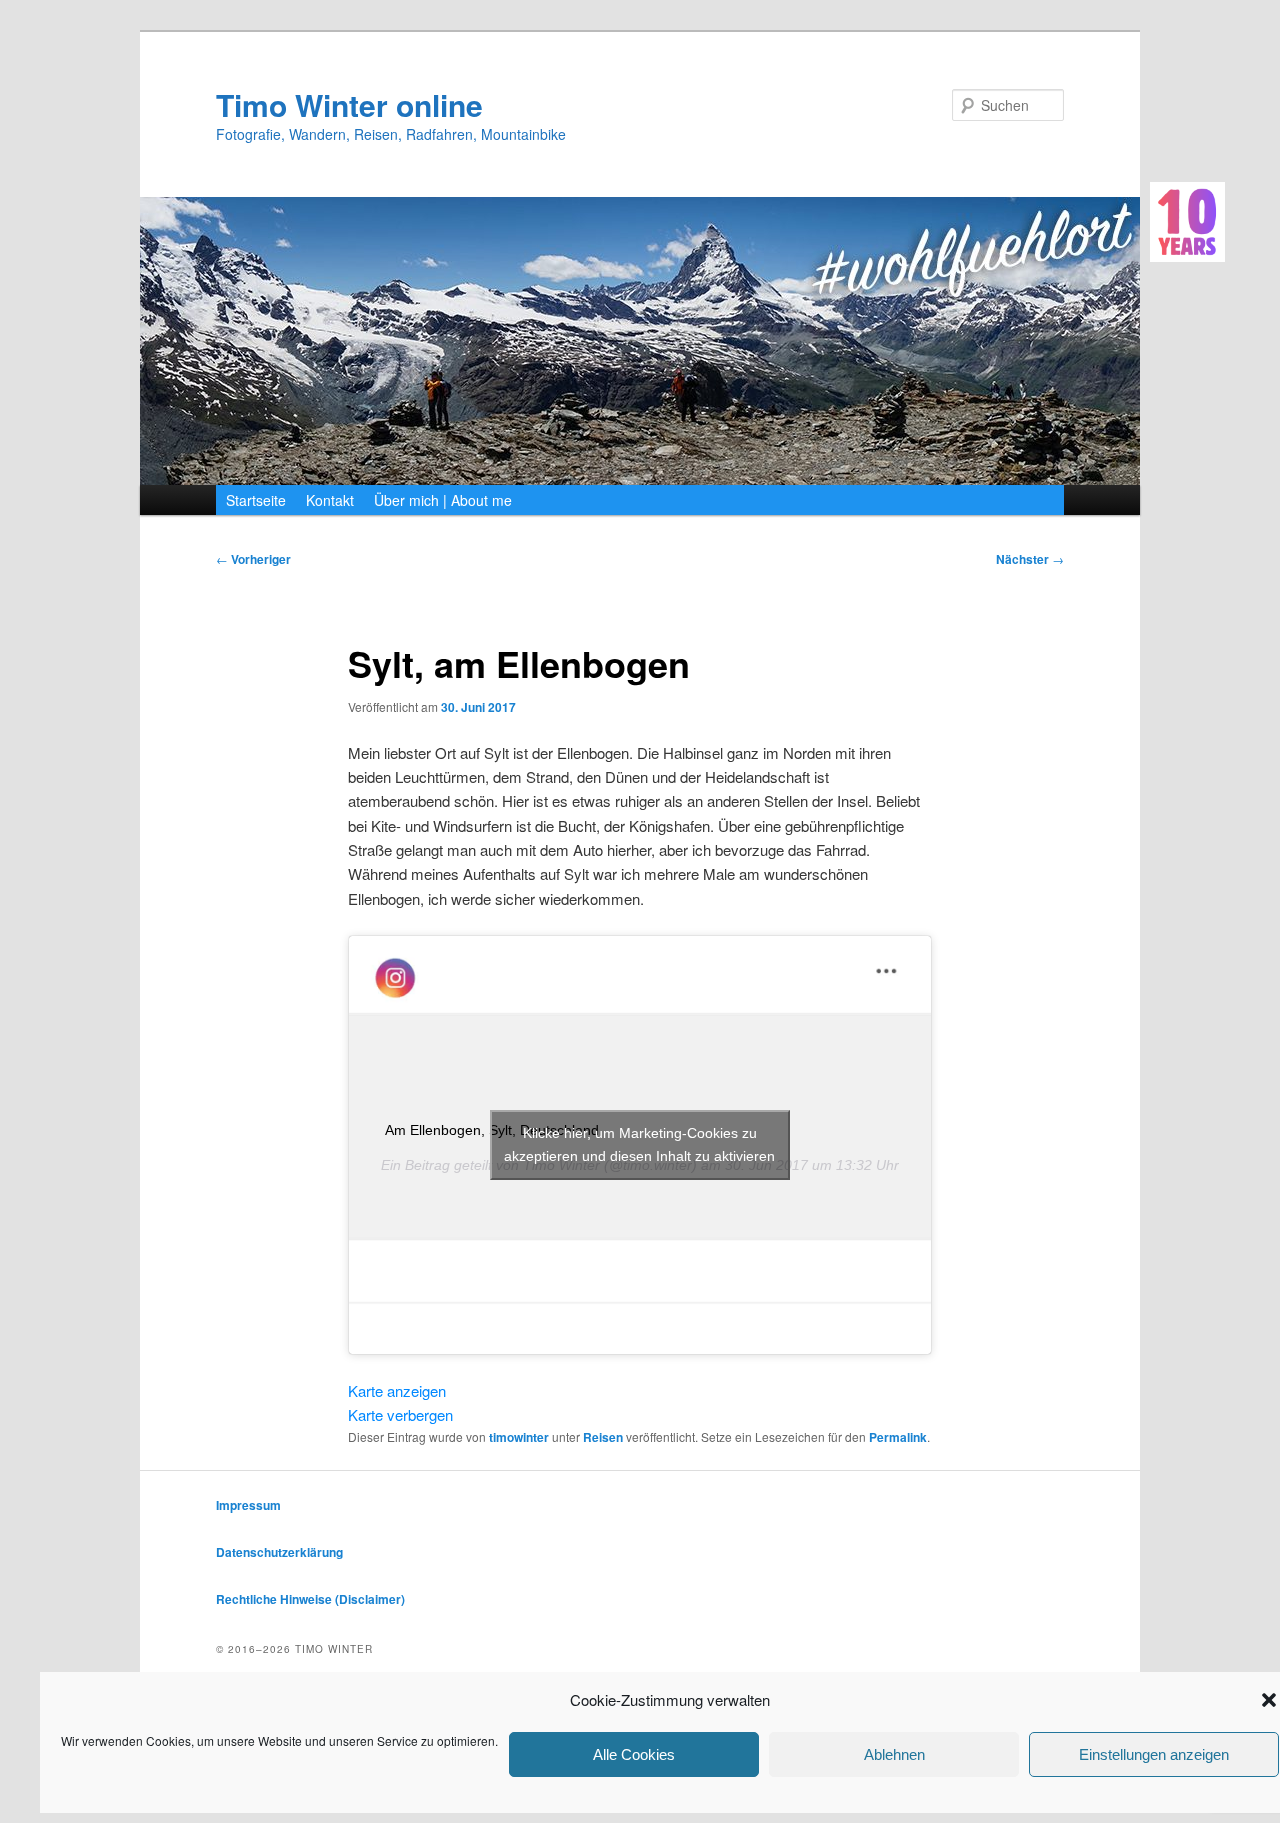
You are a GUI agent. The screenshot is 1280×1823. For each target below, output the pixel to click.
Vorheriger (253, 559)
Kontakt (330, 500)
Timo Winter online (349, 104)
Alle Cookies (634, 1754)
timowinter (519, 1437)
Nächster (1030, 559)
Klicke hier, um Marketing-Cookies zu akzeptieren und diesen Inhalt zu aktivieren (639, 1144)
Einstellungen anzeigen (1154, 1754)
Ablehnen (894, 1754)
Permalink (898, 1437)
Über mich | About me (443, 500)
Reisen (603, 1437)
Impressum (248, 1505)
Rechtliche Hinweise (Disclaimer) (310, 1599)
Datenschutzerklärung (279, 1552)
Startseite (256, 500)
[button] (1269, 1700)
